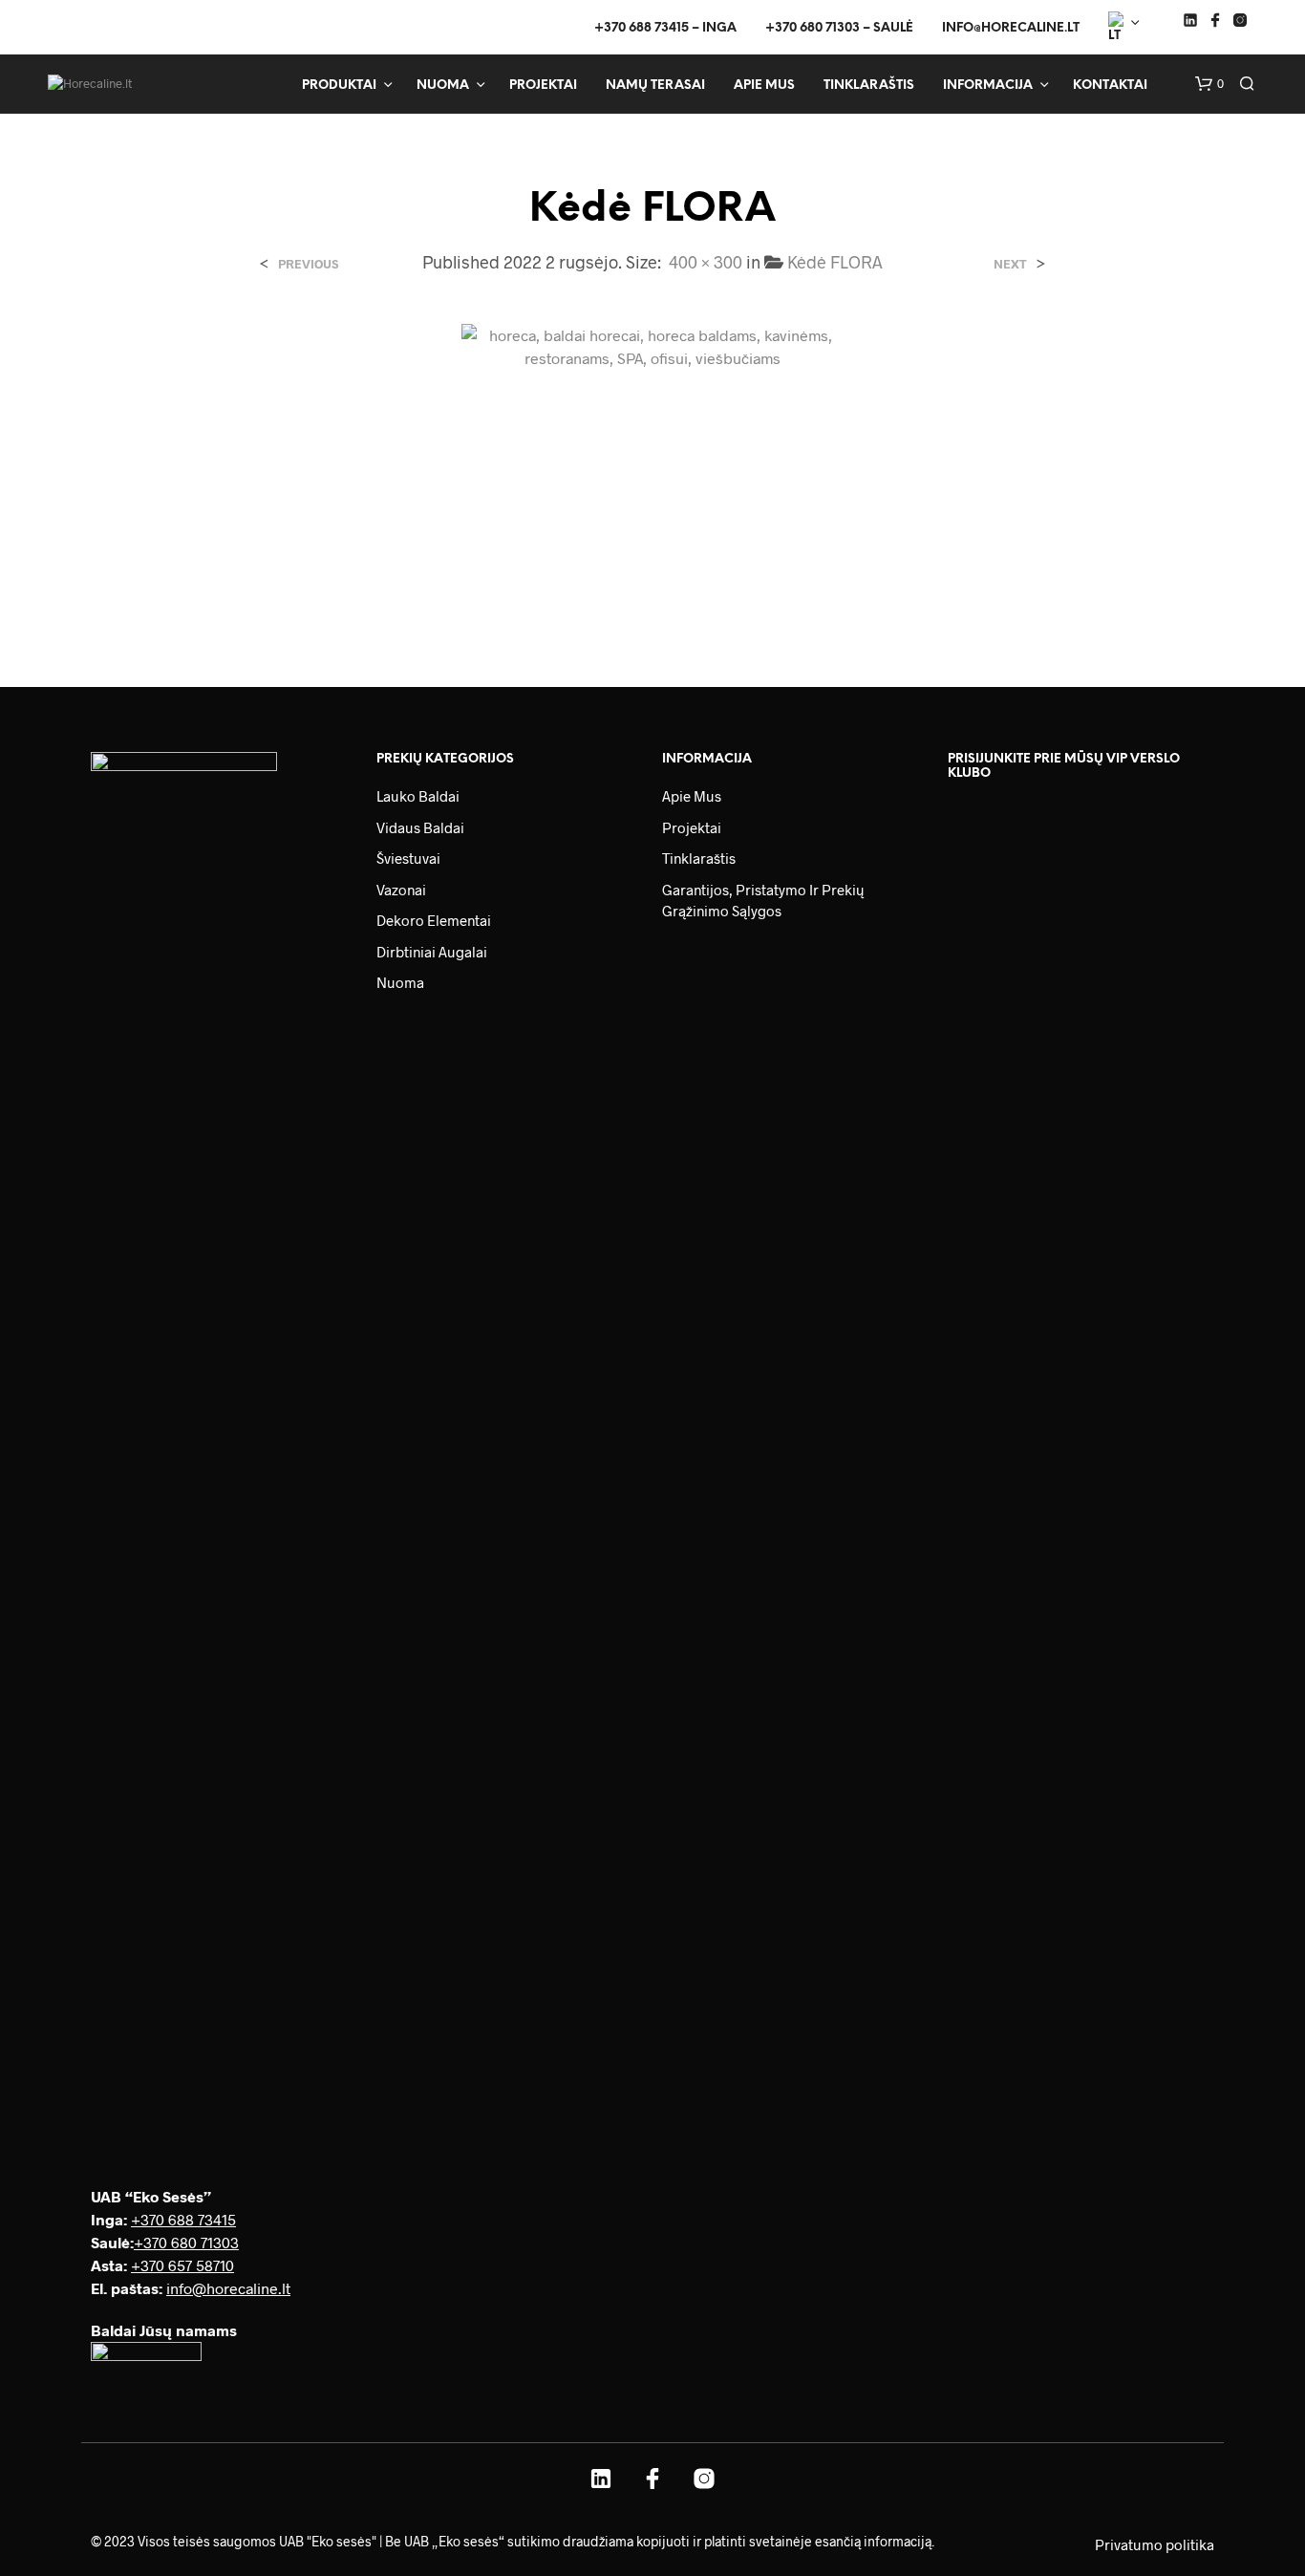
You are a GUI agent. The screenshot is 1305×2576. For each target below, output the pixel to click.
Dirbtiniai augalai (432, 952)
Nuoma (443, 86)
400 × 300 (706, 262)
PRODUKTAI (339, 86)
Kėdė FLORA (835, 262)
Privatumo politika (1155, 2544)
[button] (1209, 84)
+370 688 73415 (183, 2219)
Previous (308, 264)
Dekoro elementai (434, 920)
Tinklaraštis (869, 86)
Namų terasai (655, 86)
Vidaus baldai (420, 827)
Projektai (543, 86)
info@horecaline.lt (1011, 28)
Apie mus (764, 86)
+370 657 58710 (182, 2265)
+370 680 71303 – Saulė (839, 28)
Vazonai (401, 890)
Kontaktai (1110, 86)
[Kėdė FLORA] (652, 465)
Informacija (988, 86)
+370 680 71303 (186, 2242)
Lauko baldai (418, 796)
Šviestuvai (408, 858)
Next (1010, 264)
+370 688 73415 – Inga (665, 28)
